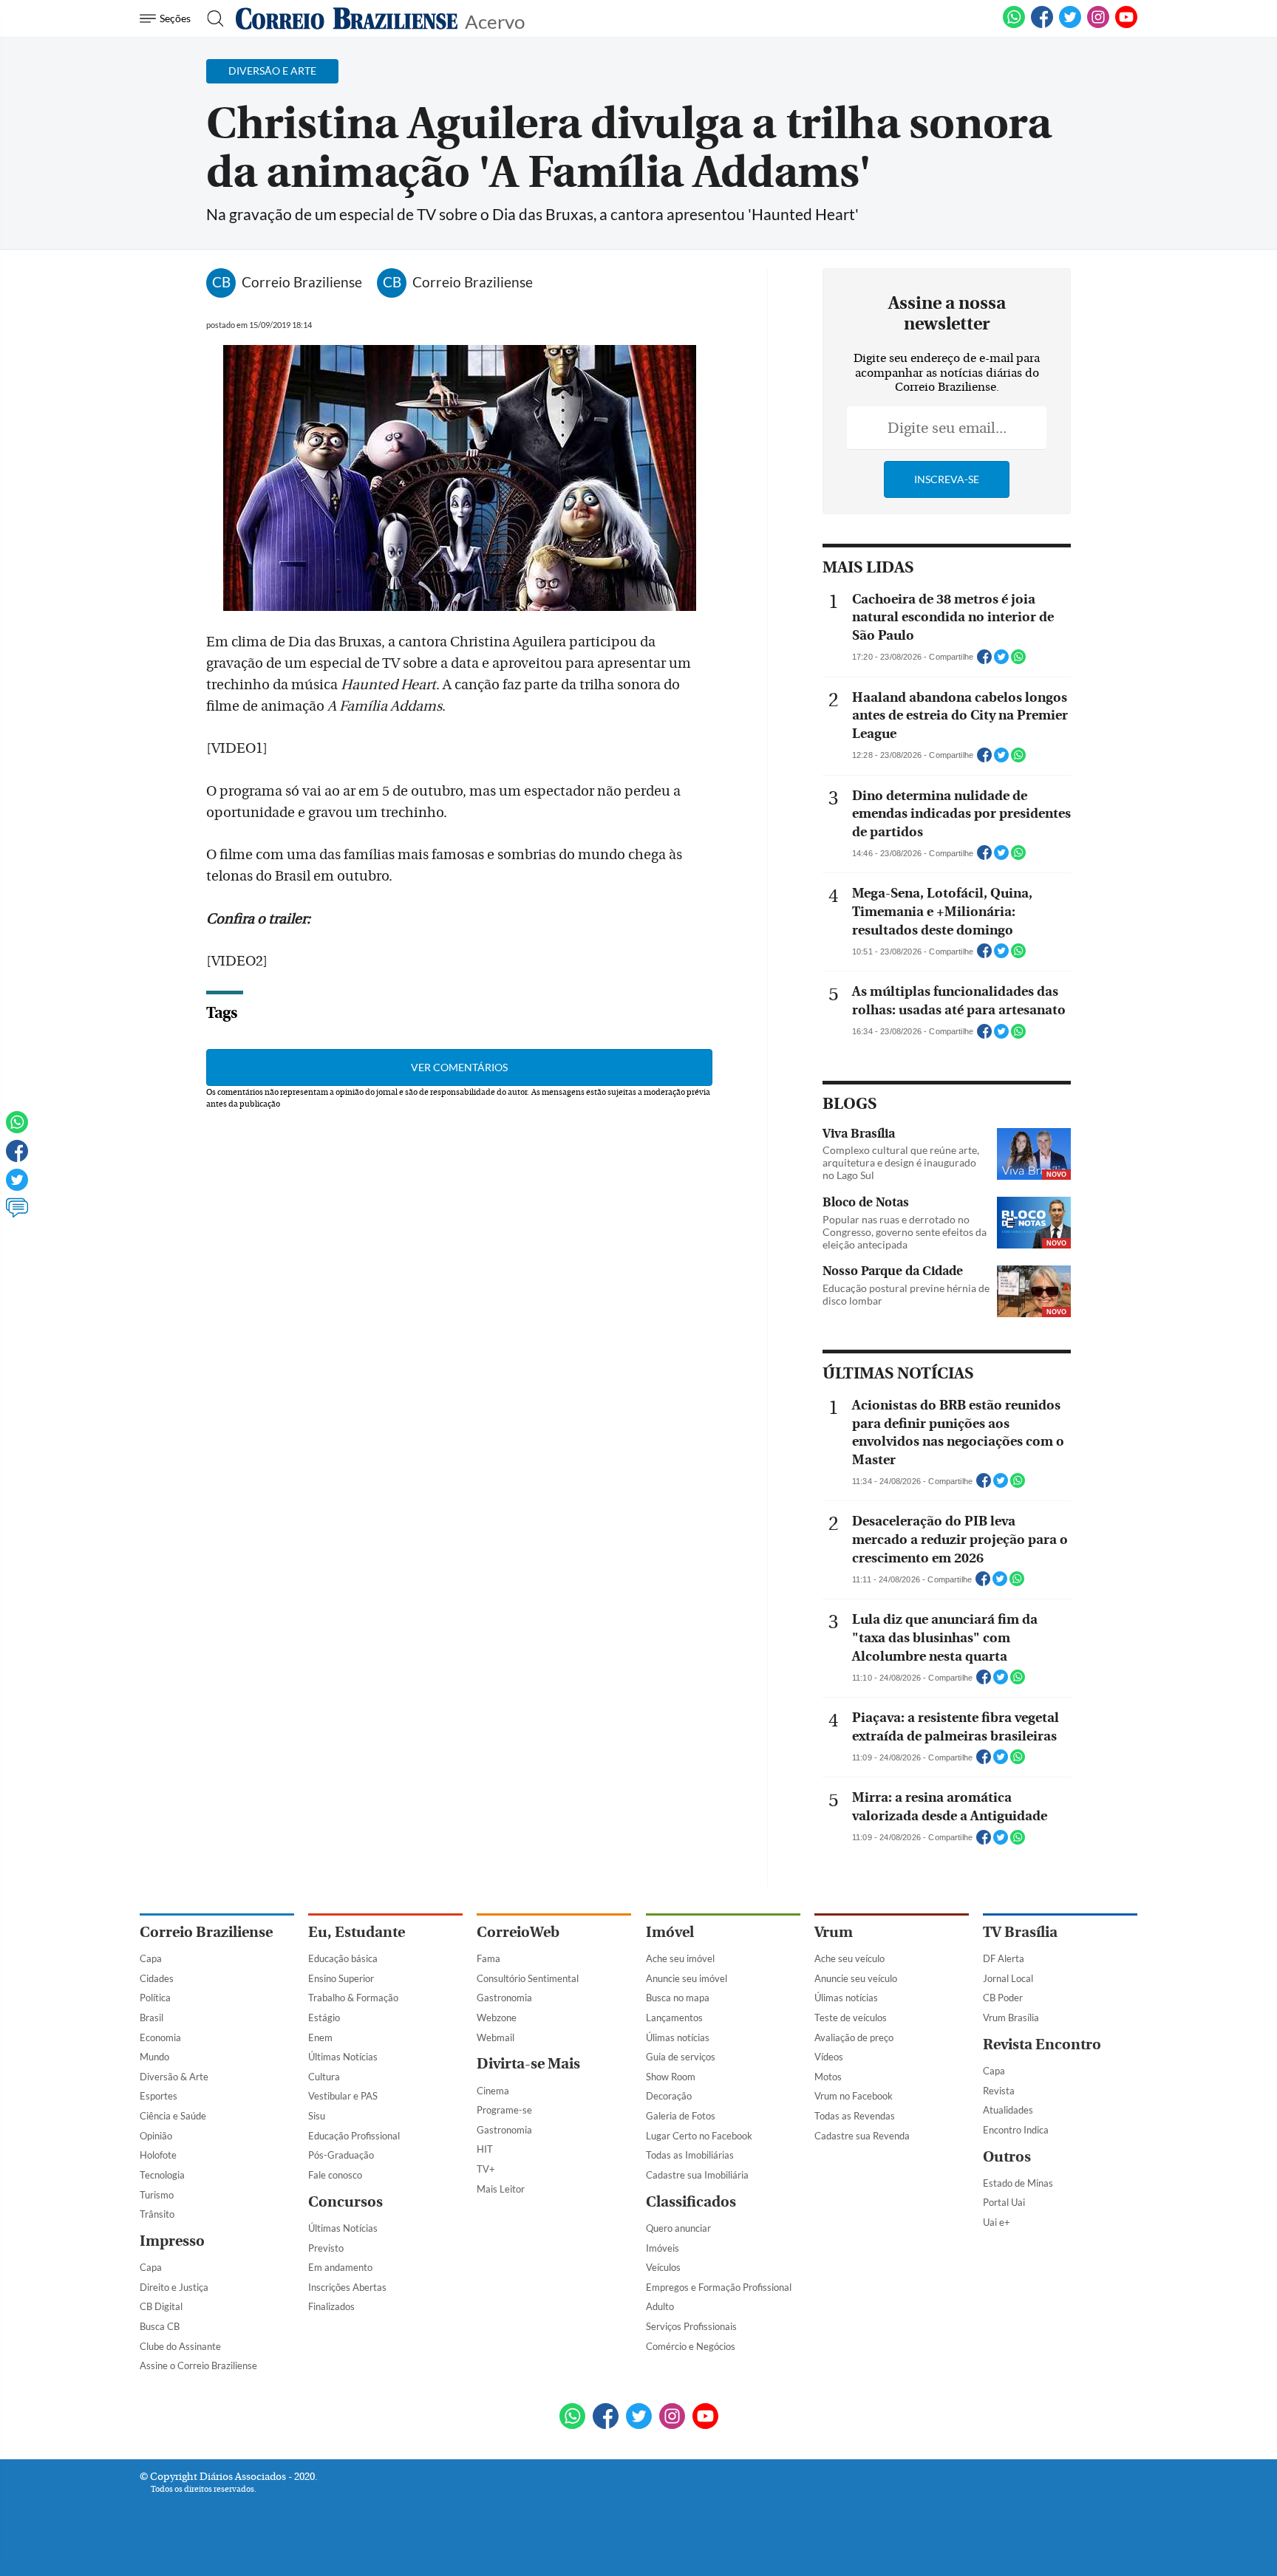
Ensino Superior (341, 1978)
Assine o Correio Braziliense (198, 2365)
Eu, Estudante (357, 1932)
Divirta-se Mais (528, 2064)
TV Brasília (1020, 1932)
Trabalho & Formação (353, 1998)
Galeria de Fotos (681, 2116)
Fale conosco (335, 2175)
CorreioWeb (518, 1932)
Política (155, 1998)
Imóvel (670, 1932)
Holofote (158, 2155)
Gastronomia (504, 1998)
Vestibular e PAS (343, 2096)
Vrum (834, 1932)
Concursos (345, 2202)
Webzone (497, 2018)
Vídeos (829, 2057)
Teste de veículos (851, 2018)
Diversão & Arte (174, 2077)
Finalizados (331, 2306)
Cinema (493, 2091)
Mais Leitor (501, 2189)
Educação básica (343, 1958)
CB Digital (161, 2306)
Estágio (324, 2018)
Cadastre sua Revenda (862, 2136)
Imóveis (663, 2248)
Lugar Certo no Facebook (699, 2136)
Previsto (326, 2248)
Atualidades (1008, 2110)
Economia (160, 2037)
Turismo (157, 2195)
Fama (488, 1958)
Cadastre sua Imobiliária (697, 2175)
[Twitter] (17, 1186)
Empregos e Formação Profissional (719, 2287)
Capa (151, 1958)
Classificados (691, 2202)
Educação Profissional (354, 2136)
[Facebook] (1042, 25)
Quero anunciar (678, 2228)
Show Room (671, 2077)
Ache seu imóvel (680, 1958)
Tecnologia (162, 2175)
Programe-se (504, 2110)
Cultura (324, 2077)
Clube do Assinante (180, 2346)
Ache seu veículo (849, 1958)
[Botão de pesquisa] (211, 18)
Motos (828, 2077)
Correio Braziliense (206, 1932)
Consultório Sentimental (528, 1978)
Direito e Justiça (174, 2287)
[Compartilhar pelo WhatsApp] (1018, 661)
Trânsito (157, 2214)
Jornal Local (1008, 1978)
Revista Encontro (1042, 2044)
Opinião (156, 2136)
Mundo (154, 2057)
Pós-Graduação (341, 2155)
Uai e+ (997, 2222)
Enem (320, 2037)
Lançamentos (674, 2018)
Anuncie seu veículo (856, 1978)
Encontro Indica (1016, 2130)
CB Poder (1003, 1998)
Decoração (669, 2096)
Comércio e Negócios (691, 2346)
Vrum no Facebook (854, 2096)
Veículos (663, 2267)
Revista (999, 2091)
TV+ (486, 2169)
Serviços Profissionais (691, 2326)
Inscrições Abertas (347, 2287)
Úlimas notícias (678, 2037)
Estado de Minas (1018, 2183)
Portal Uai (1004, 2202)
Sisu (317, 2116)
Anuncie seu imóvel (687, 1978)
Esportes (159, 2096)
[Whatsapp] (17, 1129)
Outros (1007, 2157)
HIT (485, 2149)
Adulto (660, 2306)
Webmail (496, 2037)
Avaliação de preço (854, 2037)
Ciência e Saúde (173, 2116)
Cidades (157, 1978)
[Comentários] (17, 1214)
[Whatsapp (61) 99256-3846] (1014, 25)
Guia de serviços (681, 2057)
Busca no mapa (678, 1998)
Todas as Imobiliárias (690, 2155)
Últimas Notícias (343, 2057)
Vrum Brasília (1011, 2018)
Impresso (172, 2241)
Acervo (495, 20)
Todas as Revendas (855, 2116)
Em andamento (340, 2267)
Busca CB (160, 2326)
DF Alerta (1004, 1958)
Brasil (151, 2018)
